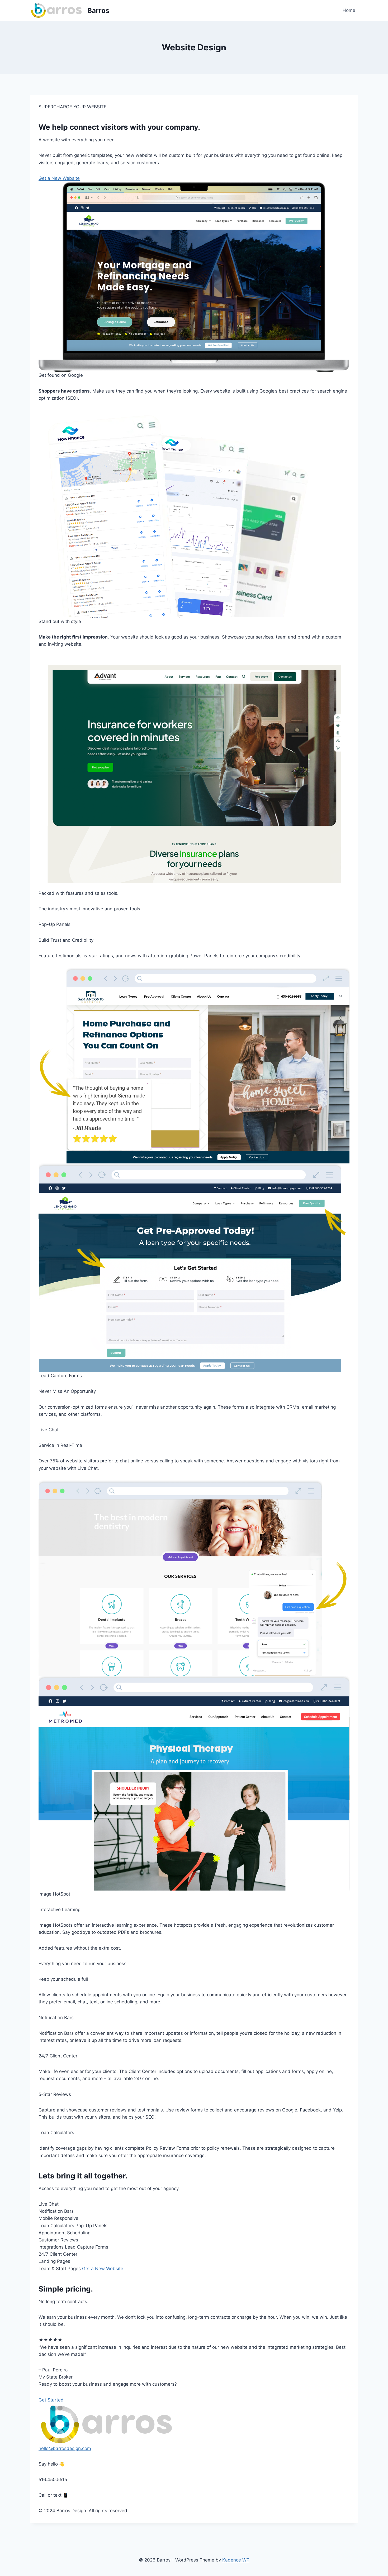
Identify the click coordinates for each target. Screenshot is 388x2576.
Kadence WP (236, 2560)
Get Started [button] (51, 2400)
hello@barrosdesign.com (65, 2448)
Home (349, 10)
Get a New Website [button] (59, 178)
